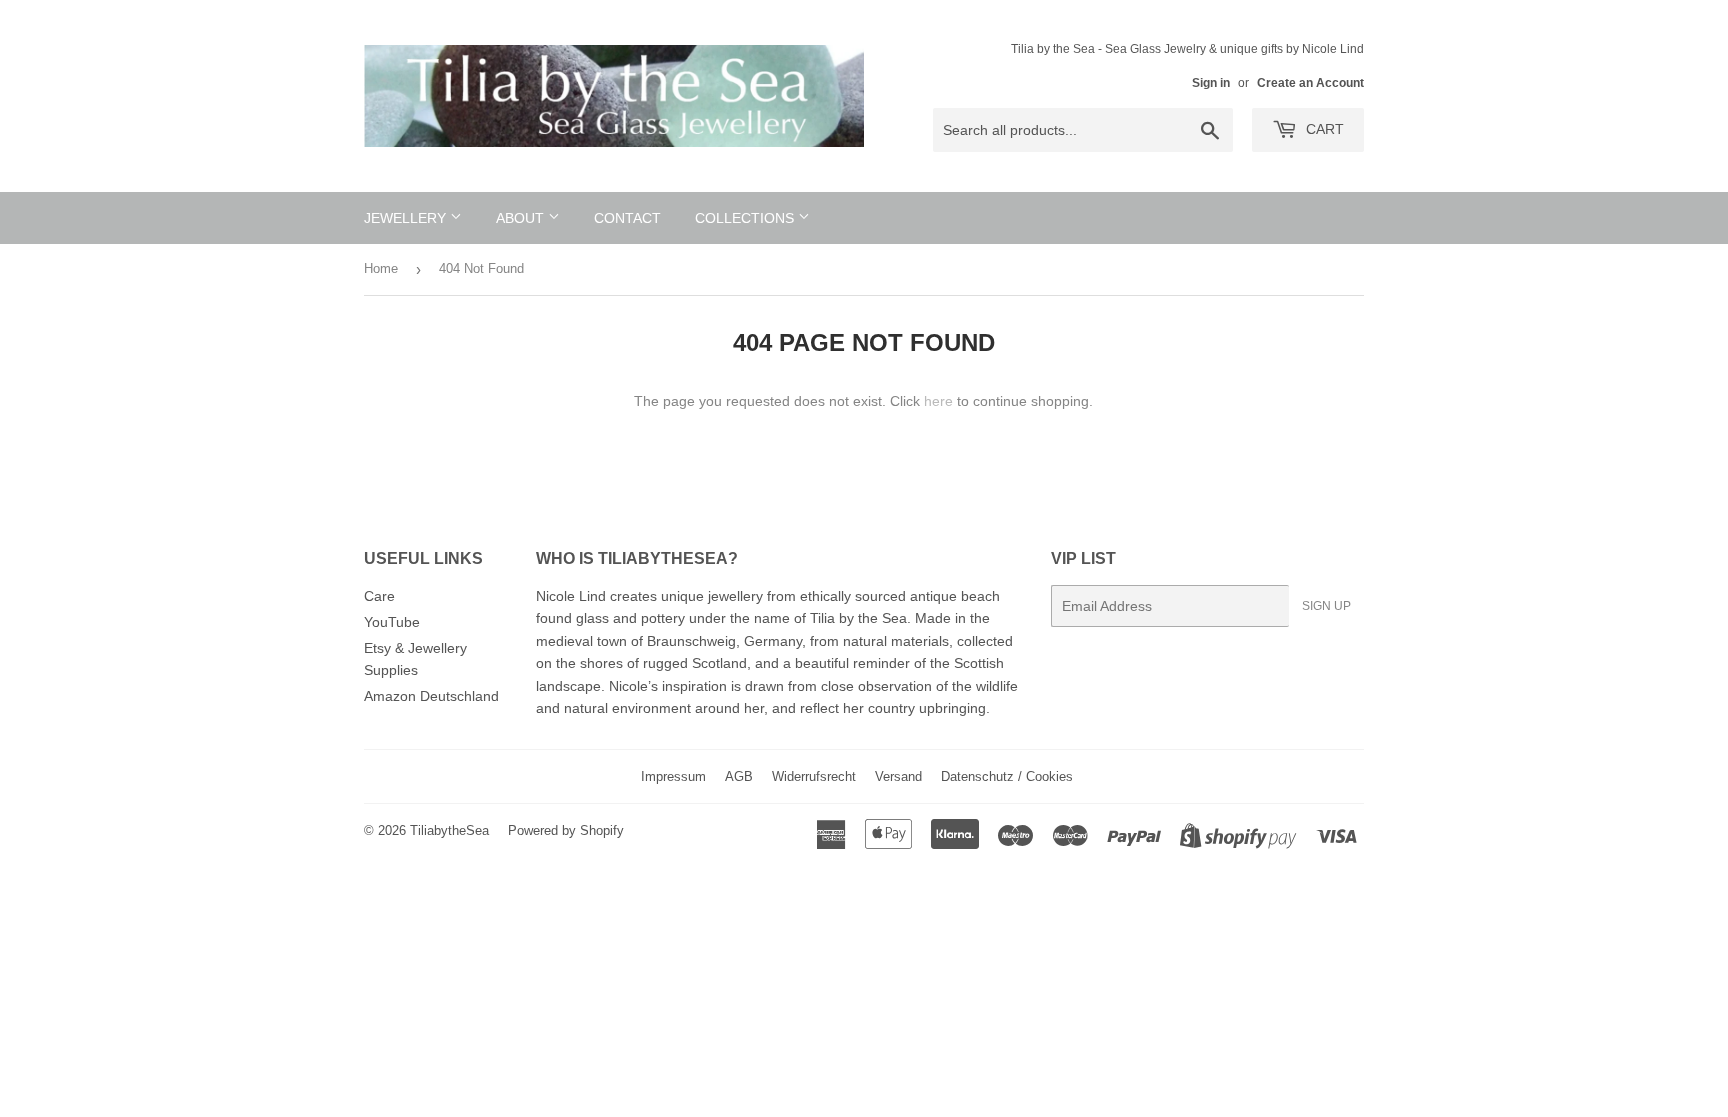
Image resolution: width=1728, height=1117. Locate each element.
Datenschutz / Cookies (1007, 776)
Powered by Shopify (566, 830)
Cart (1323, 129)
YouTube (392, 622)
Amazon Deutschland (431, 696)
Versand (898, 776)
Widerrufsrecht (814, 776)
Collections (746, 218)
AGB (739, 776)
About (522, 218)
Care (379, 596)
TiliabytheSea (449, 830)
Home (381, 268)
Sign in (1211, 83)
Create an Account (1310, 83)
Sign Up (1326, 606)
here (938, 401)
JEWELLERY (407, 218)
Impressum (673, 776)
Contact (627, 218)
